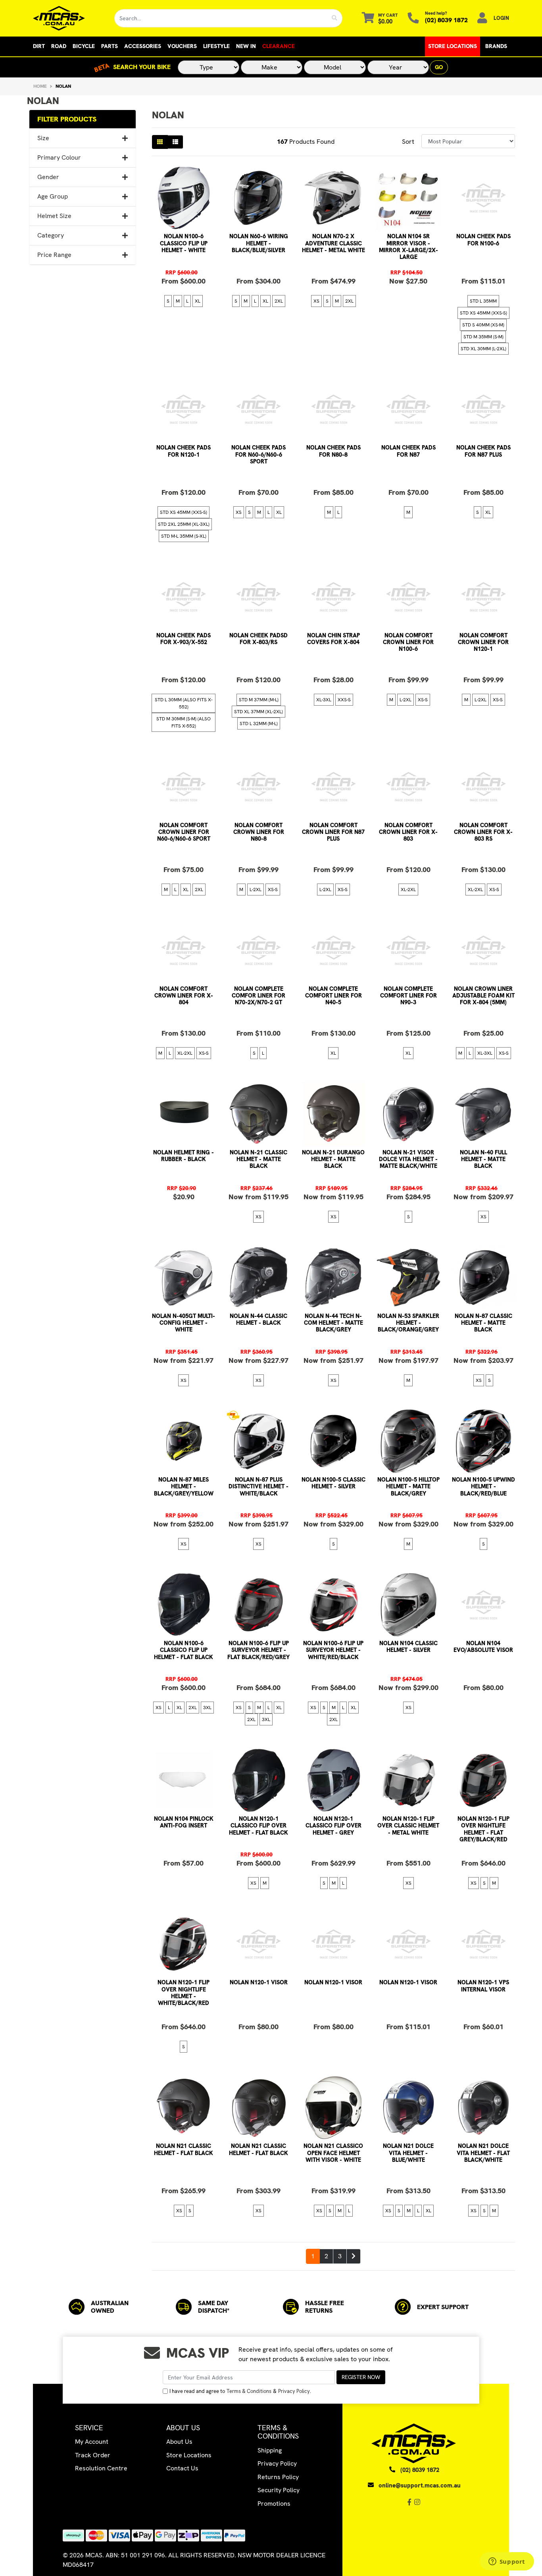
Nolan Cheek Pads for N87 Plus (483, 451)
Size (43, 138)
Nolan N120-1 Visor (259, 1982)
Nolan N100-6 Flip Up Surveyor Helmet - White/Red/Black (333, 1650)
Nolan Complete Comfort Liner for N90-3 (408, 996)
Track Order (93, 2455)
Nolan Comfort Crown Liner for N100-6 (408, 642)
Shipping (270, 2450)
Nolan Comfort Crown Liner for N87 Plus (333, 832)
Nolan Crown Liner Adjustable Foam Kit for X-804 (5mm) (483, 996)
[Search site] (335, 18)
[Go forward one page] (354, 2256)
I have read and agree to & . (240, 2391)
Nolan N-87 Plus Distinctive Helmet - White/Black (259, 1487)
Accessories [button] (143, 46)
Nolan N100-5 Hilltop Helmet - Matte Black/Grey (408, 1487)
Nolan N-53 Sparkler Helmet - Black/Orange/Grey (408, 1323)
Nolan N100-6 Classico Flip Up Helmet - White (184, 243)
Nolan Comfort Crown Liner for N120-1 (483, 642)
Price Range (54, 255)
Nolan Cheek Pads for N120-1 (184, 451)
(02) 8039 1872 (446, 20)
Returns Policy (278, 2477)
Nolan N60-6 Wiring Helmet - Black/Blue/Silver (259, 243)
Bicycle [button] (84, 46)
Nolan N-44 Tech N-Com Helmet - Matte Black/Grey (333, 1323)
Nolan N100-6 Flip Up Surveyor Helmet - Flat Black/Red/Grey (259, 1650)
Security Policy (279, 2490)
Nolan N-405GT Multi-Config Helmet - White (184, 1323)
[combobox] (221, 18)
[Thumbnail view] (160, 142)
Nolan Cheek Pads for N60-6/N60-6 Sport (259, 454)
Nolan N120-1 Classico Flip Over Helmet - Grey (333, 1826)
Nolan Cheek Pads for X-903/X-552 (184, 639)
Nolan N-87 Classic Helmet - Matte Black (483, 1323)
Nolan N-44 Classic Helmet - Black (259, 1319)
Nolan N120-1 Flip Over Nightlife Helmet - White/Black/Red (184, 1993)
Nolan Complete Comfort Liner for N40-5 (333, 996)
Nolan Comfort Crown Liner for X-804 (184, 996)
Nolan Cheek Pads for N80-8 (333, 451)
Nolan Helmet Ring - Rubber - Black (184, 1156)
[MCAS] (68, 18)
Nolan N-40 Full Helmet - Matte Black (483, 1159)
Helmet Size (54, 216)
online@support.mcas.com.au (420, 2485)
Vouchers (182, 46)
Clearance (279, 46)
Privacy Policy (294, 2391)
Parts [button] (110, 46)
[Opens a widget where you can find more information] (507, 2562)
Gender (48, 177)
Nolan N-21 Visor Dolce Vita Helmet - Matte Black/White (408, 1159)
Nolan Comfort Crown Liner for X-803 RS (483, 832)
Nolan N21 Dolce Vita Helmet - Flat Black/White (483, 2153)
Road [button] (59, 46)
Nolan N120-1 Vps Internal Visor (483, 1986)
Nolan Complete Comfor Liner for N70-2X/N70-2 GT (259, 996)
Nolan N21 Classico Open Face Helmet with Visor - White (333, 2153)
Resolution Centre (101, 2468)
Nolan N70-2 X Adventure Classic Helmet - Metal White (333, 243)
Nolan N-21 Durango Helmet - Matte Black (333, 1159)
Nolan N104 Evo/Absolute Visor (483, 1647)
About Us (179, 2442)
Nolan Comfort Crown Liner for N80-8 (259, 832)
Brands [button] (496, 46)
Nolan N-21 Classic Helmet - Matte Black (259, 1159)
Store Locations (453, 46)
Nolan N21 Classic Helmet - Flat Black (184, 2149)
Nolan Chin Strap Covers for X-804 (333, 639)
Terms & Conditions (249, 2391)
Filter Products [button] (67, 119)
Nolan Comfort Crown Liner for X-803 (408, 832)
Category (51, 235)
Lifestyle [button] (216, 46)
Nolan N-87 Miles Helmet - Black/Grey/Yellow (184, 1487)
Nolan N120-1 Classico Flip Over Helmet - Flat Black (259, 1826)
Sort (408, 142)
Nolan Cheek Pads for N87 (408, 451)
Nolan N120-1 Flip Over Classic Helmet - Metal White (408, 1826)
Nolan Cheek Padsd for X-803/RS (259, 639)
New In (246, 46)
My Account (92, 2442)
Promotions (274, 2504)
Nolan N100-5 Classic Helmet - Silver (333, 1483)
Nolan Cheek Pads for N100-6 (483, 240)
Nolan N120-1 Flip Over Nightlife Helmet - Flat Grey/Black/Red (483, 1829)
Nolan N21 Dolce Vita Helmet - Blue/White (408, 2153)
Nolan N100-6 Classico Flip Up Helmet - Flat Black (184, 1650)
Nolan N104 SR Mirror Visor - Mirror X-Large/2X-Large (408, 247)
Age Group (53, 196)
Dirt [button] (39, 46)
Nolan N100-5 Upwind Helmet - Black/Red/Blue (483, 1487)
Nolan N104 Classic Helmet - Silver (408, 1647)
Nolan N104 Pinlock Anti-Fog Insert (184, 1822)
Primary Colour (59, 157)
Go (439, 67)
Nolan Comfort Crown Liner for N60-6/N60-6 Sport (184, 832)
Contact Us (182, 2468)
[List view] (175, 142)
